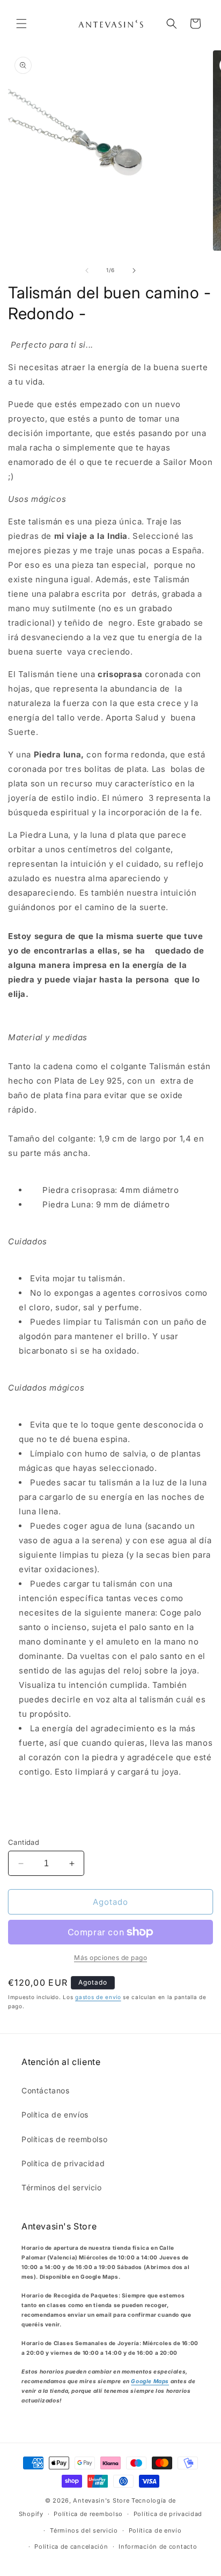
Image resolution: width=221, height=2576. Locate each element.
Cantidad (24, 1842)
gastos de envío (98, 1997)
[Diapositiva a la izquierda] (87, 271)
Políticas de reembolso (64, 2139)
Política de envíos (55, 2115)
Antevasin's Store (101, 2500)
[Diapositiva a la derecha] (134, 271)
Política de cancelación (71, 2547)
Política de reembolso (88, 2514)
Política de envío (155, 2530)
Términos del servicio (62, 2187)
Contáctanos (46, 2090)
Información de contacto (158, 2547)
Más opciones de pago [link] (110, 1958)
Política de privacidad (63, 2163)
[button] (21, 24)
